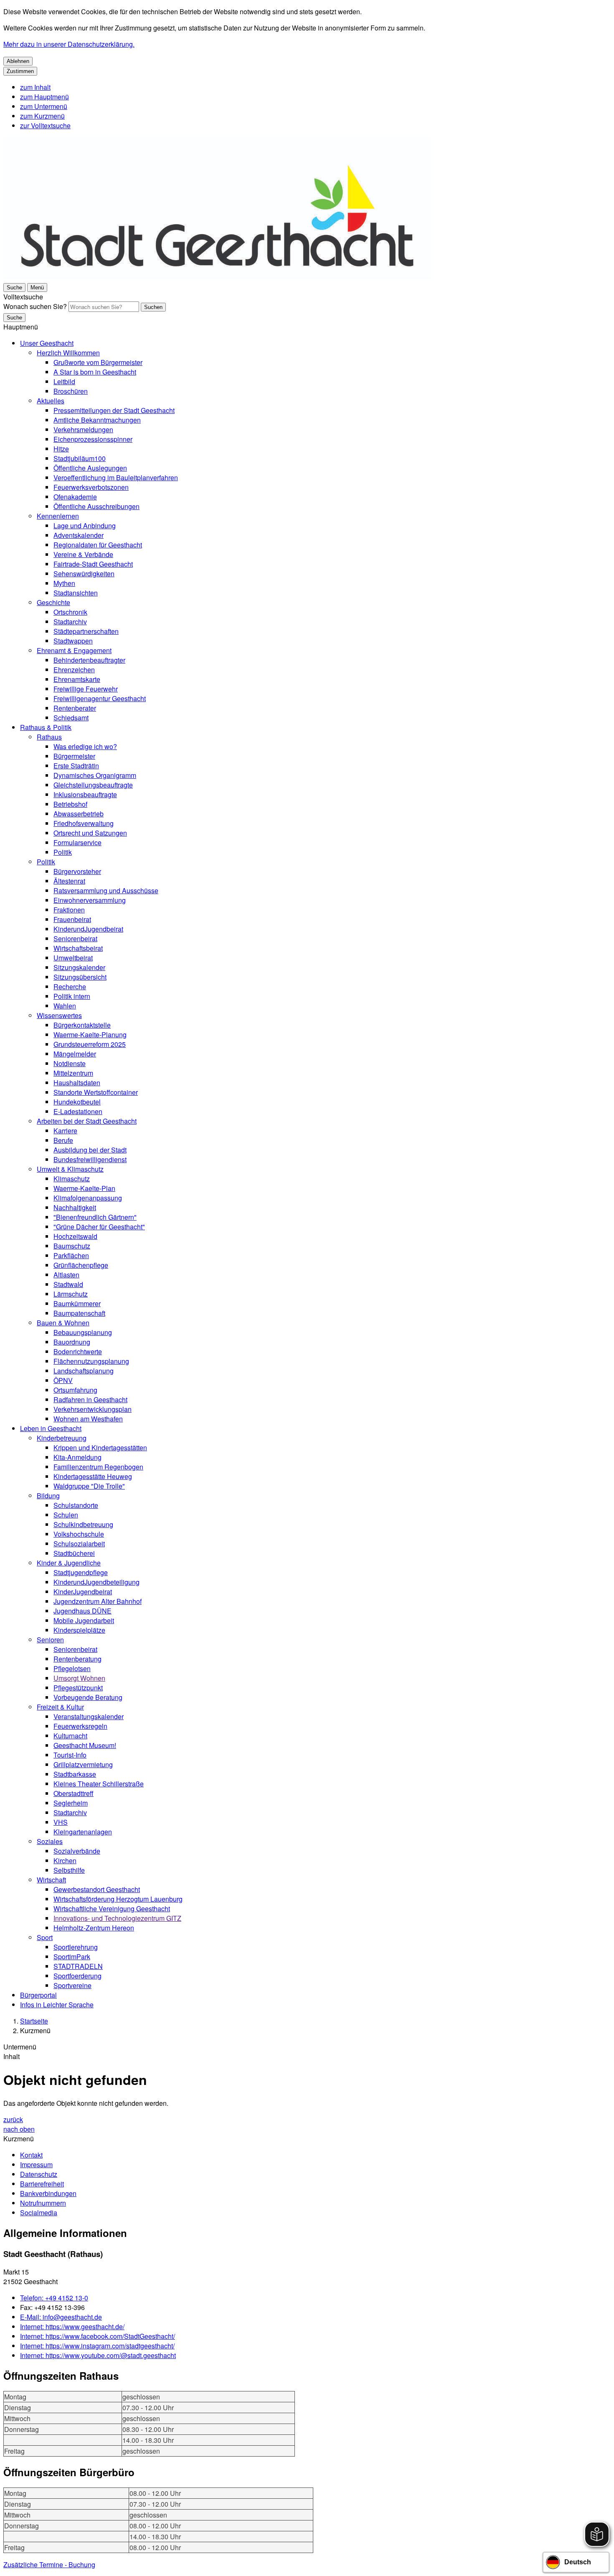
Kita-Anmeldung (77, 1457)
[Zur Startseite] (217, 277)
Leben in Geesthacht (51, 1428)
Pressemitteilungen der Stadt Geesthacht (114, 410)
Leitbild (64, 381)
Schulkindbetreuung (83, 1524)
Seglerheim (71, 1803)
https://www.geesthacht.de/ (72, 2327)
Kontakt (31, 2155)
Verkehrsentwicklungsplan (93, 1409)
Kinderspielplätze (79, 1630)
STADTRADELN (78, 1966)
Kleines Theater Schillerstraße (99, 1784)
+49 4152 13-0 (54, 2298)
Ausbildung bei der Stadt (90, 1150)
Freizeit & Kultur (60, 1707)
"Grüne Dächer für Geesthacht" (99, 1227)
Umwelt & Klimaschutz (70, 1169)
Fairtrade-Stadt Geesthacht (93, 564)
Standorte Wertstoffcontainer (96, 1092)
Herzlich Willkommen (68, 353)
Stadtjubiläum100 (80, 458)
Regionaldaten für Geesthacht (98, 545)
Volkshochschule (79, 1534)
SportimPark (72, 1957)
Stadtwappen (73, 641)
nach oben (19, 2129)
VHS (61, 1822)
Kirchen (65, 1860)
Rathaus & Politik (46, 727)
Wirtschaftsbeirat (78, 948)
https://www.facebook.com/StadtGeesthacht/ (98, 2336)
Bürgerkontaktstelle (82, 1025)
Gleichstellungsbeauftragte (93, 785)
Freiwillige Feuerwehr (86, 689)
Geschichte (53, 602)
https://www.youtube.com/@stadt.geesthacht (98, 2355)
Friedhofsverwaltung (84, 823)
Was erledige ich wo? (85, 746)
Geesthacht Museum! (85, 1745)
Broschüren (71, 391)
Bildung (48, 1496)
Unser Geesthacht (47, 343)
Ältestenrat (69, 881)
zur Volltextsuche (45, 125)
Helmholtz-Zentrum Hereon (94, 1928)
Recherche (70, 987)
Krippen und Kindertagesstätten (100, 1448)
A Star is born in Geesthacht (95, 372)
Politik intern (72, 996)
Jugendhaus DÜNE (82, 1611)
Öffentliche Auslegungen (90, 468)
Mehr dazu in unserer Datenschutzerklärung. (69, 44)
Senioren (50, 1640)
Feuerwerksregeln (80, 1726)
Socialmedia (39, 2213)
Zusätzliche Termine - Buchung (49, 2565)
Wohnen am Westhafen (88, 1419)
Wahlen (65, 1006)
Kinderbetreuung (62, 1438)
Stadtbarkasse (75, 1774)
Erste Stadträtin (76, 766)
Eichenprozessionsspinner (93, 439)
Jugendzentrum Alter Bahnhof (98, 1601)
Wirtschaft (51, 1880)
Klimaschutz (72, 1179)
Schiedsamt (71, 718)
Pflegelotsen (72, 1668)
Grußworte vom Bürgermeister (98, 362)
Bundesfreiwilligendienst (90, 1159)
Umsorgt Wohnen (79, 1678)
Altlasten (66, 1275)
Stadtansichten (76, 593)
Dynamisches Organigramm (95, 775)
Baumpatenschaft (79, 1313)
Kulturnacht (70, 1736)
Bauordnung (72, 1342)
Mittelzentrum (73, 1073)
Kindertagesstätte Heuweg (93, 1476)
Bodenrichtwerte (78, 1351)
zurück (13, 2119)
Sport (45, 1937)
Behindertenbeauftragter (89, 660)
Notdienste (70, 1063)
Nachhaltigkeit (75, 1207)
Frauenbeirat (72, 919)
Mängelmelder (75, 1054)
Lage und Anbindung (85, 526)
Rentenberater (75, 708)
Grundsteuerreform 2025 (90, 1044)
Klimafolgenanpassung (88, 1198)
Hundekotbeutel (77, 1102)
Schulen (66, 1515)
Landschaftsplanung (84, 1371)
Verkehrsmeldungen (83, 429)
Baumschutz (72, 1246)
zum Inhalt (35, 87)
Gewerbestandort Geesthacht (97, 1889)
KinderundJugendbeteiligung (96, 1582)
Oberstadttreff (74, 1793)
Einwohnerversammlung (90, 900)
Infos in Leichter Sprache (57, 2005)
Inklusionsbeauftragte (85, 794)
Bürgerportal (38, 1995)
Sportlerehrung (76, 1947)
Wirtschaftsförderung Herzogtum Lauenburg (118, 1899)
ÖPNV (63, 1380)
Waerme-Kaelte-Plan (84, 1188)
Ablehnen (18, 61)
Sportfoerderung (77, 1976)
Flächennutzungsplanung (91, 1361)
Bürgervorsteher (77, 871)
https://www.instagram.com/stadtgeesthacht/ (97, 2346)
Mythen (64, 583)
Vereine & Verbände (83, 554)
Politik (63, 852)
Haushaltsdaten (77, 1083)
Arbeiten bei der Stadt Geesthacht (87, 1121)
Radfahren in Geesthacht (90, 1399)
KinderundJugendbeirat (88, 929)
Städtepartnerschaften (86, 631)
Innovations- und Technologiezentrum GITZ (117, 1918)
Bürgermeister (74, 756)
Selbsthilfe (69, 1870)
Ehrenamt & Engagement (74, 650)
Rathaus (49, 737)
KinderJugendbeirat (83, 1592)
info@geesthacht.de (61, 2317)
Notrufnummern (43, 2203)
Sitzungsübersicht (80, 977)
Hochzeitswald (75, 1236)
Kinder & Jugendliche (69, 1563)
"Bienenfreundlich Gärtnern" (95, 1217)
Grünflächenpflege (81, 1265)
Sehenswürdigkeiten (84, 574)
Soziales (50, 1841)
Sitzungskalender (79, 967)
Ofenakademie (75, 497)
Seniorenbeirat (75, 938)
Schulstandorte (76, 1505)
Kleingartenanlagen (83, 1832)
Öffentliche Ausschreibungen (96, 506)
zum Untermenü (44, 106)
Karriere (65, 1131)
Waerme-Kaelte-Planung (90, 1035)
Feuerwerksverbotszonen (91, 487)
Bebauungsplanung (83, 1332)
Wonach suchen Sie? (35, 306)
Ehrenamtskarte (77, 679)
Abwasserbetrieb (79, 814)
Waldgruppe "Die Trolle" (89, 1486)
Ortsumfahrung (75, 1390)
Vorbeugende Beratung (88, 1697)
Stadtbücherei (74, 1553)
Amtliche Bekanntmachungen (97, 420)
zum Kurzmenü (42, 116)
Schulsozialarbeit (79, 1544)
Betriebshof (70, 804)
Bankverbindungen (48, 2193)
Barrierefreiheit (42, 2184)
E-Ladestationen (78, 1111)
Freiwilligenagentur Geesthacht (100, 698)
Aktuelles (51, 401)
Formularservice (77, 842)
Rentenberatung (77, 1659)
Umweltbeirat (73, 958)
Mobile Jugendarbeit (84, 1620)
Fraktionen (69, 910)
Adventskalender (79, 535)
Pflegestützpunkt (78, 1688)
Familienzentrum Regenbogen (98, 1467)
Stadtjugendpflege (81, 1572)
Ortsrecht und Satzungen (90, 833)
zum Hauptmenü (44, 97)
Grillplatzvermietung (83, 1764)
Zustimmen (20, 71)
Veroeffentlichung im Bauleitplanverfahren (116, 477)
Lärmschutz (71, 1294)
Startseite (34, 2021)
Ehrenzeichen (74, 670)
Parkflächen (71, 1255)
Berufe (63, 1140)
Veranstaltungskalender (89, 1716)
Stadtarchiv (70, 622)
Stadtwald (68, 1284)
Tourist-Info (70, 1755)
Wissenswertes (59, 1015)
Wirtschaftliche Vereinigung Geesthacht (112, 1909)
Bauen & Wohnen (63, 1323)
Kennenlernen (58, 516)
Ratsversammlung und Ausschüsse (106, 890)
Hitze (61, 449)
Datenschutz (39, 2174)
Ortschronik (70, 612)
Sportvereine (72, 1985)
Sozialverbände (77, 1851)
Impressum (36, 2164)
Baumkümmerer (77, 1303)
